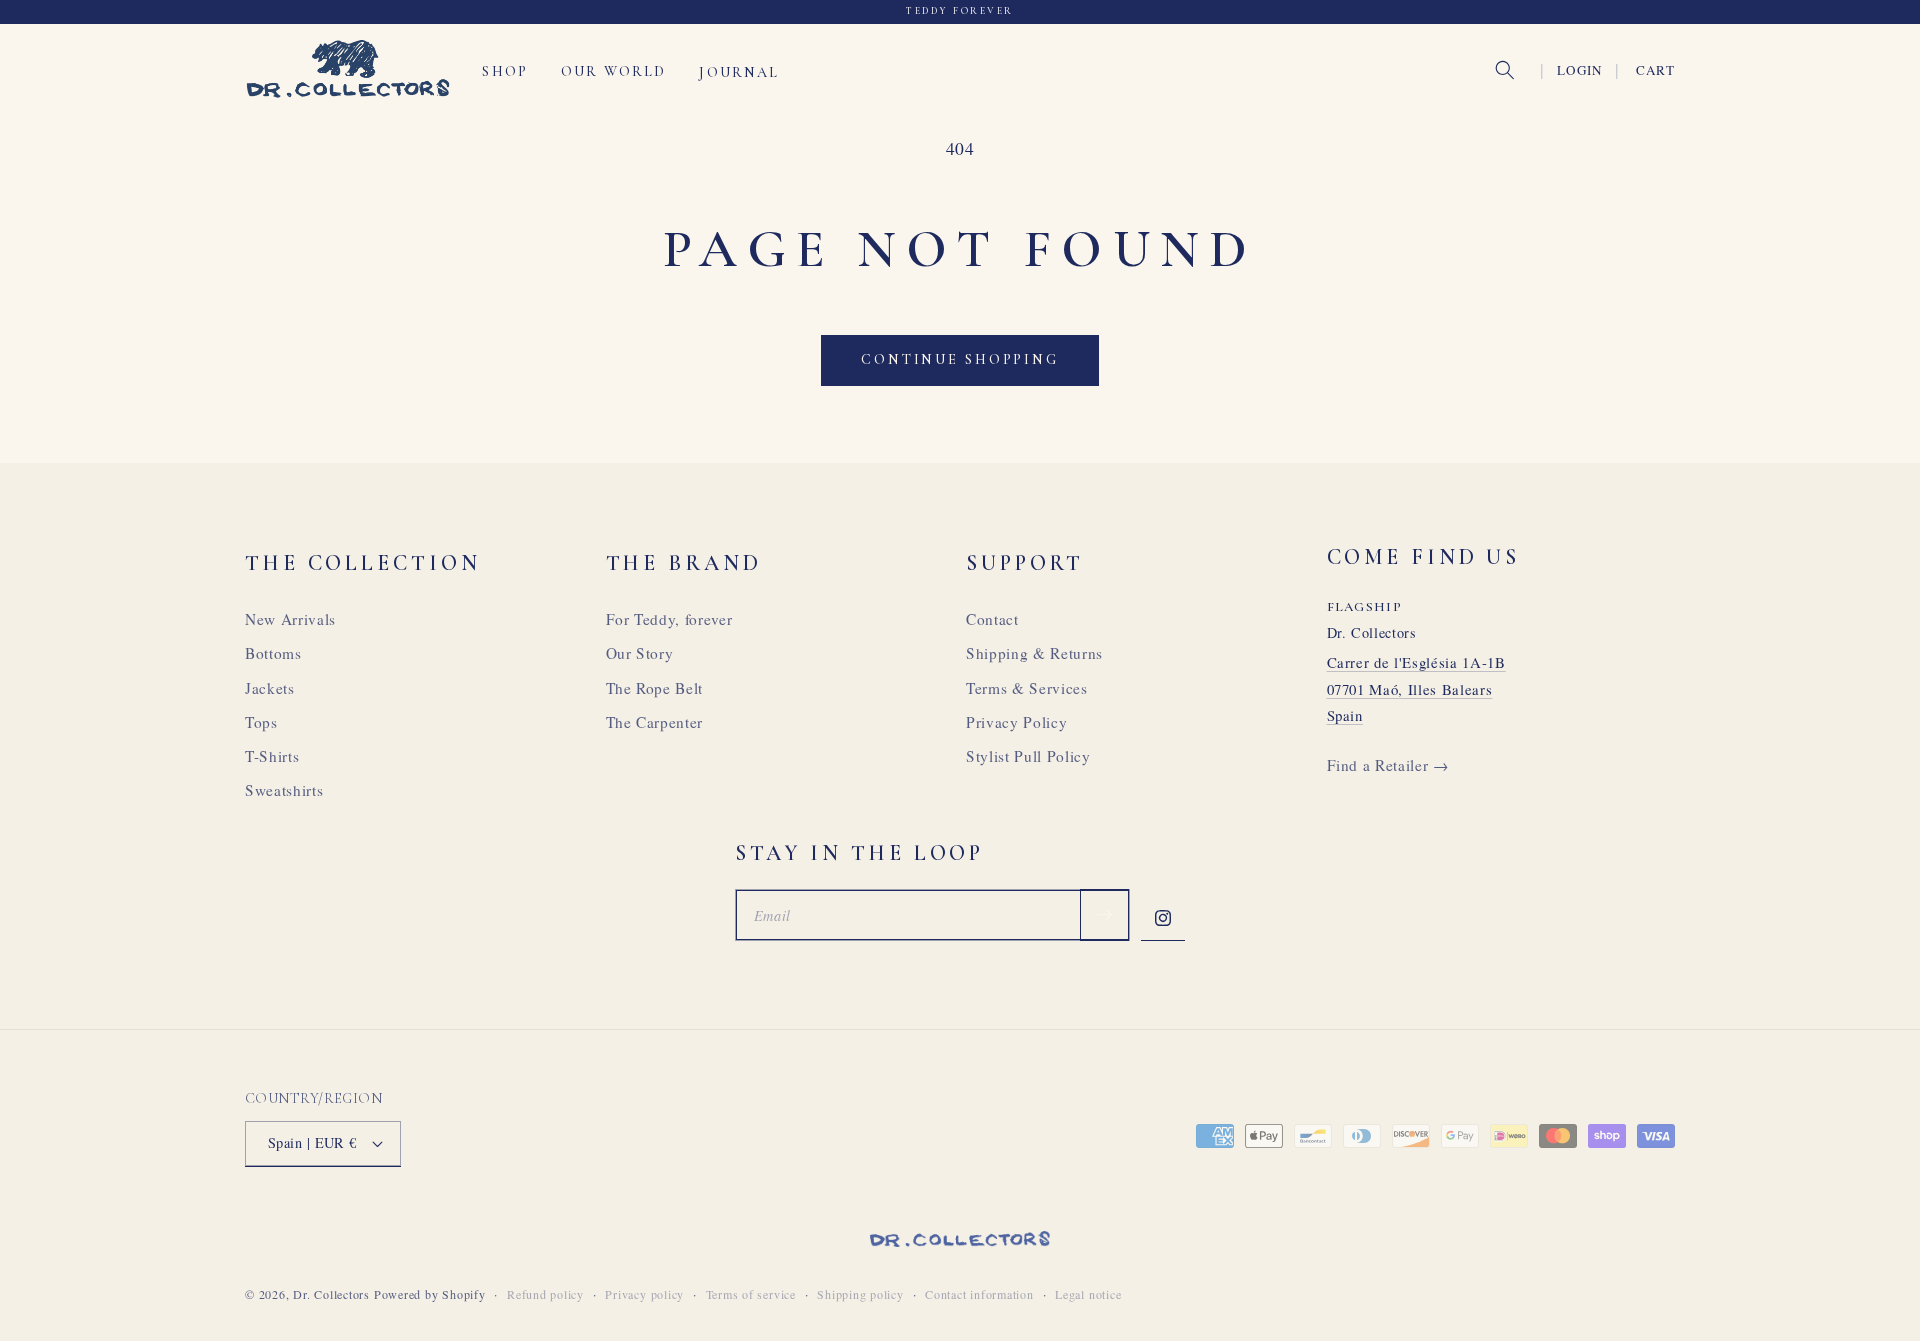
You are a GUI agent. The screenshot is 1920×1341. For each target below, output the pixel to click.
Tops (261, 722)
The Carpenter (655, 722)
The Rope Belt (655, 688)
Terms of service (751, 1294)
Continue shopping (960, 359)
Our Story (640, 653)
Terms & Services (1027, 688)
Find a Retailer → (1388, 765)
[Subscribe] (1104, 915)
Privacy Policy (1016, 722)
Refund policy (545, 1294)
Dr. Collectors (331, 1294)
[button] (1505, 70)
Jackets (270, 688)
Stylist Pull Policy (1028, 756)
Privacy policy (644, 1294)
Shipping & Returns (1034, 653)
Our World (613, 71)
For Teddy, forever (669, 619)
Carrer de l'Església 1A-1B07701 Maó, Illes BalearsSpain (1416, 688)
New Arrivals (290, 619)
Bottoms (273, 653)
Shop (505, 71)
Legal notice (1088, 1294)
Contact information (979, 1294)
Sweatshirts (284, 790)
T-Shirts (272, 756)
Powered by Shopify (430, 1294)
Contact (992, 619)
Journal (739, 71)
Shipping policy (860, 1294)
